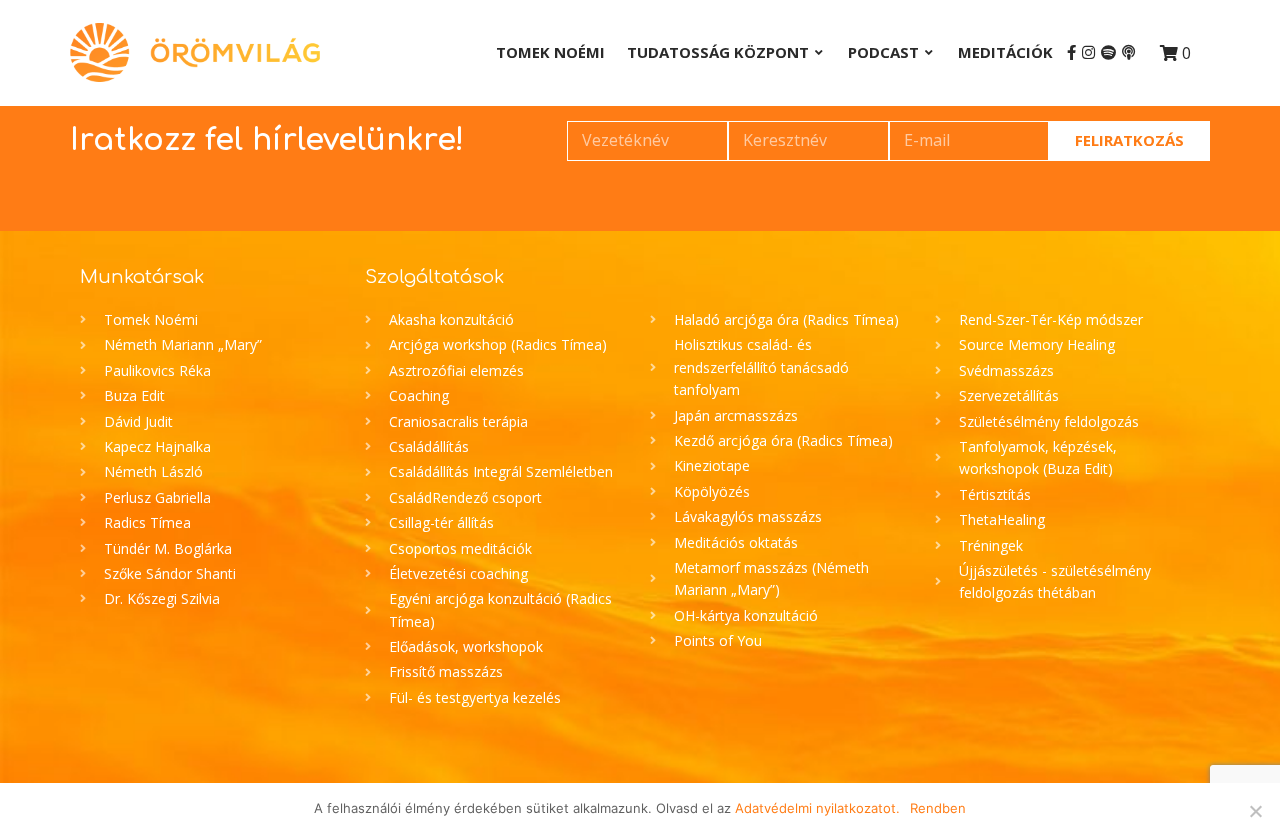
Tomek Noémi (550, 52)
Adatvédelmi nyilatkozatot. (817, 808)
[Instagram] (1088, 52)
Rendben (938, 808)
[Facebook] (1071, 52)
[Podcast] (1128, 52)
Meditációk (1005, 52)
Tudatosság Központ (718, 52)
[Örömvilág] (195, 52)
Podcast (883, 52)
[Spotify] (1108, 52)
